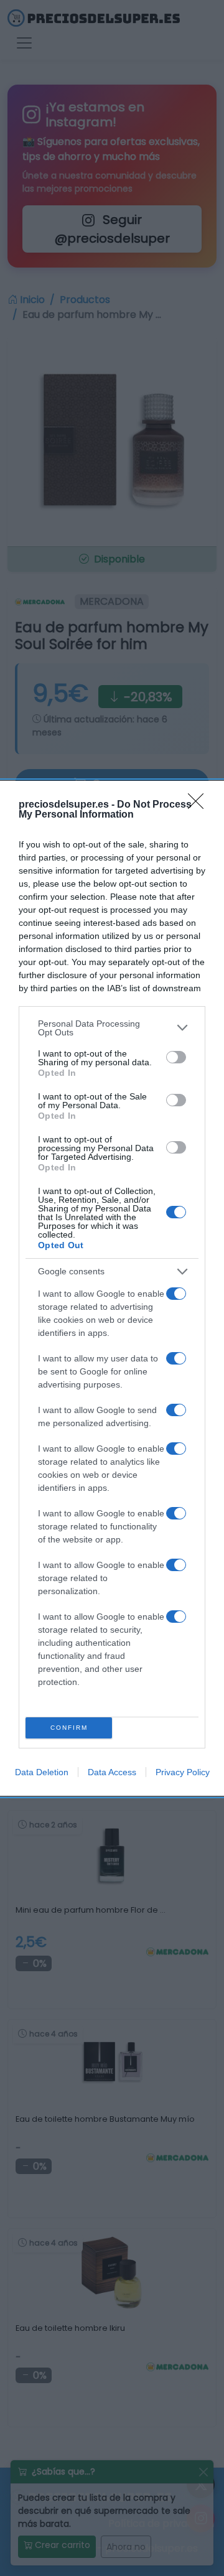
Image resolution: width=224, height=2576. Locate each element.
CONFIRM (69, 1728)
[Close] (200, 805)
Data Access (112, 1772)
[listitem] (112, 1028)
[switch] (176, 1057)
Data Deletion (42, 1772)
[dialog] (112, 1288)
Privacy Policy (183, 1772)
